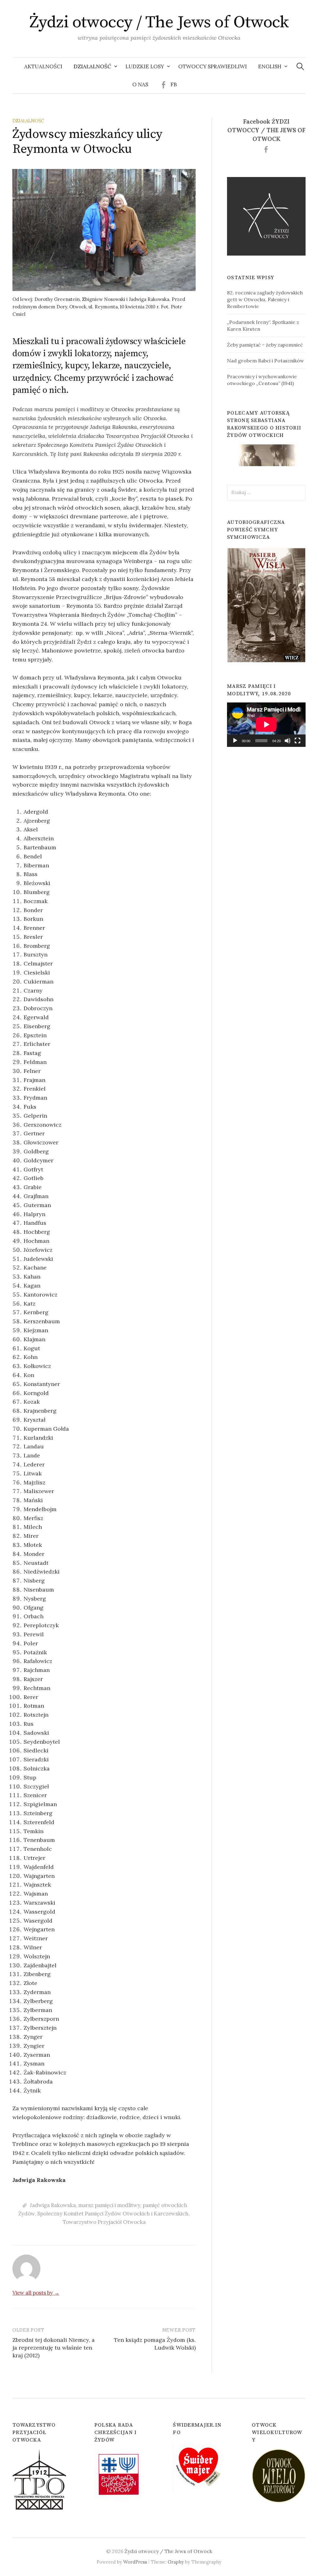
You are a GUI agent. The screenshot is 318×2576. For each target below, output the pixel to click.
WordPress (135, 2562)
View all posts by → (36, 2293)
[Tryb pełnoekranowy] (298, 741)
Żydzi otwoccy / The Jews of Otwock (159, 22)
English (270, 66)
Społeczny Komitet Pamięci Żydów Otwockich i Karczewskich (113, 2214)
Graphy (176, 2562)
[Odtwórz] (235, 741)
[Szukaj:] (300, 66)
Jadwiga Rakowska (53, 2205)
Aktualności (43, 66)
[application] (266, 725)
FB (174, 84)
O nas (140, 84)
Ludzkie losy (145, 66)
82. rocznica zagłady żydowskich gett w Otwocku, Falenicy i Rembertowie (265, 299)
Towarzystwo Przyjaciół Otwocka (104, 2222)
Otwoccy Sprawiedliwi (213, 66)
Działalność (92, 66)
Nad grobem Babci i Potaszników (266, 361)
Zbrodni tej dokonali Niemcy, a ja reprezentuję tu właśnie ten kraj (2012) (54, 2348)
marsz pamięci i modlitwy (109, 2205)
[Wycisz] (288, 741)
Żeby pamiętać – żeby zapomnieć (265, 345)
